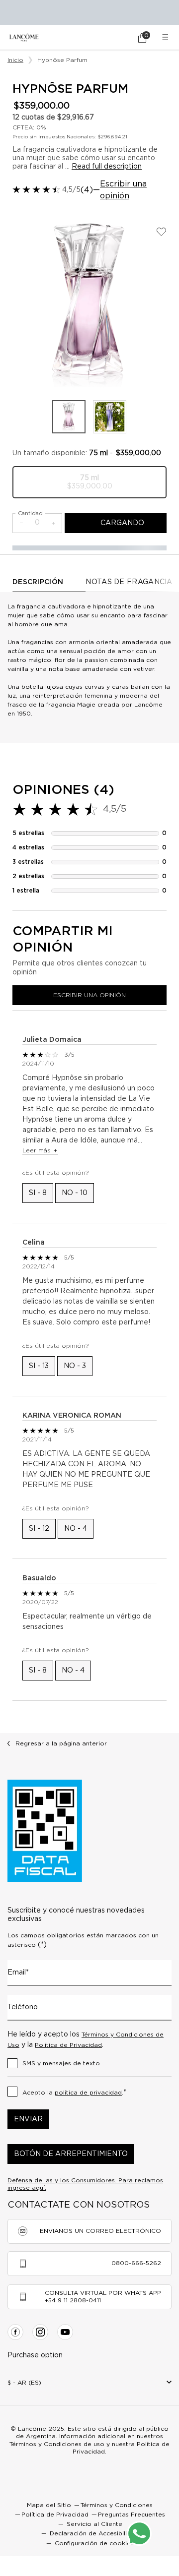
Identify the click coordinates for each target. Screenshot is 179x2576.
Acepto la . (74, 2093)
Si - (38, 1193)
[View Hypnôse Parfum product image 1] (69, 417)
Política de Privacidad (68, 2045)
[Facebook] (15, 2332)
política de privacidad (88, 2093)
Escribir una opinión (123, 190)
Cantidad (30, 513)
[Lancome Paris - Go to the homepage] (24, 37)
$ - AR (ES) (24, 2383)
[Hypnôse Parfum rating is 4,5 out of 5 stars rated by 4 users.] (36, 189)
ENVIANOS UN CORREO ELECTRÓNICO (100, 2231)
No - (75, 1193)
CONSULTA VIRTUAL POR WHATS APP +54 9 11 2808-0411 (103, 2297)
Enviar (28, 2119)
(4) (87, 190)
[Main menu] (167, 37)
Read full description (107, 167)
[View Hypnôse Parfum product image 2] (110, 417)
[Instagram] (40, 2332)
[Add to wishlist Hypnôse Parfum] (161, 232)
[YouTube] (65, 2332)
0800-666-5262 (136, 2263)
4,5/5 (71, 190)
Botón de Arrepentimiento (71, 2154)
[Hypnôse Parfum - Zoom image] (89, 303)
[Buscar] (114, 38)
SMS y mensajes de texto (61, 2063)
